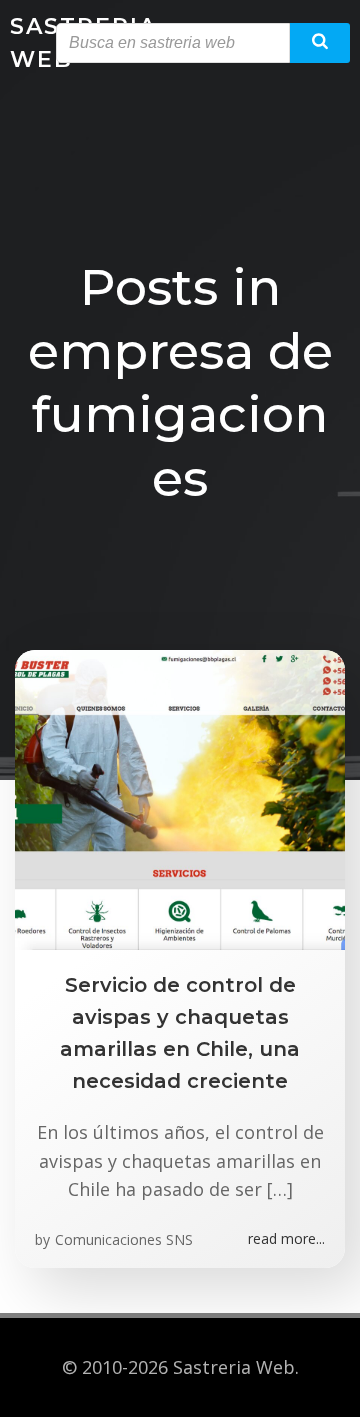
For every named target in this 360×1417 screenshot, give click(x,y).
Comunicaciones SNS (124, 1239)
